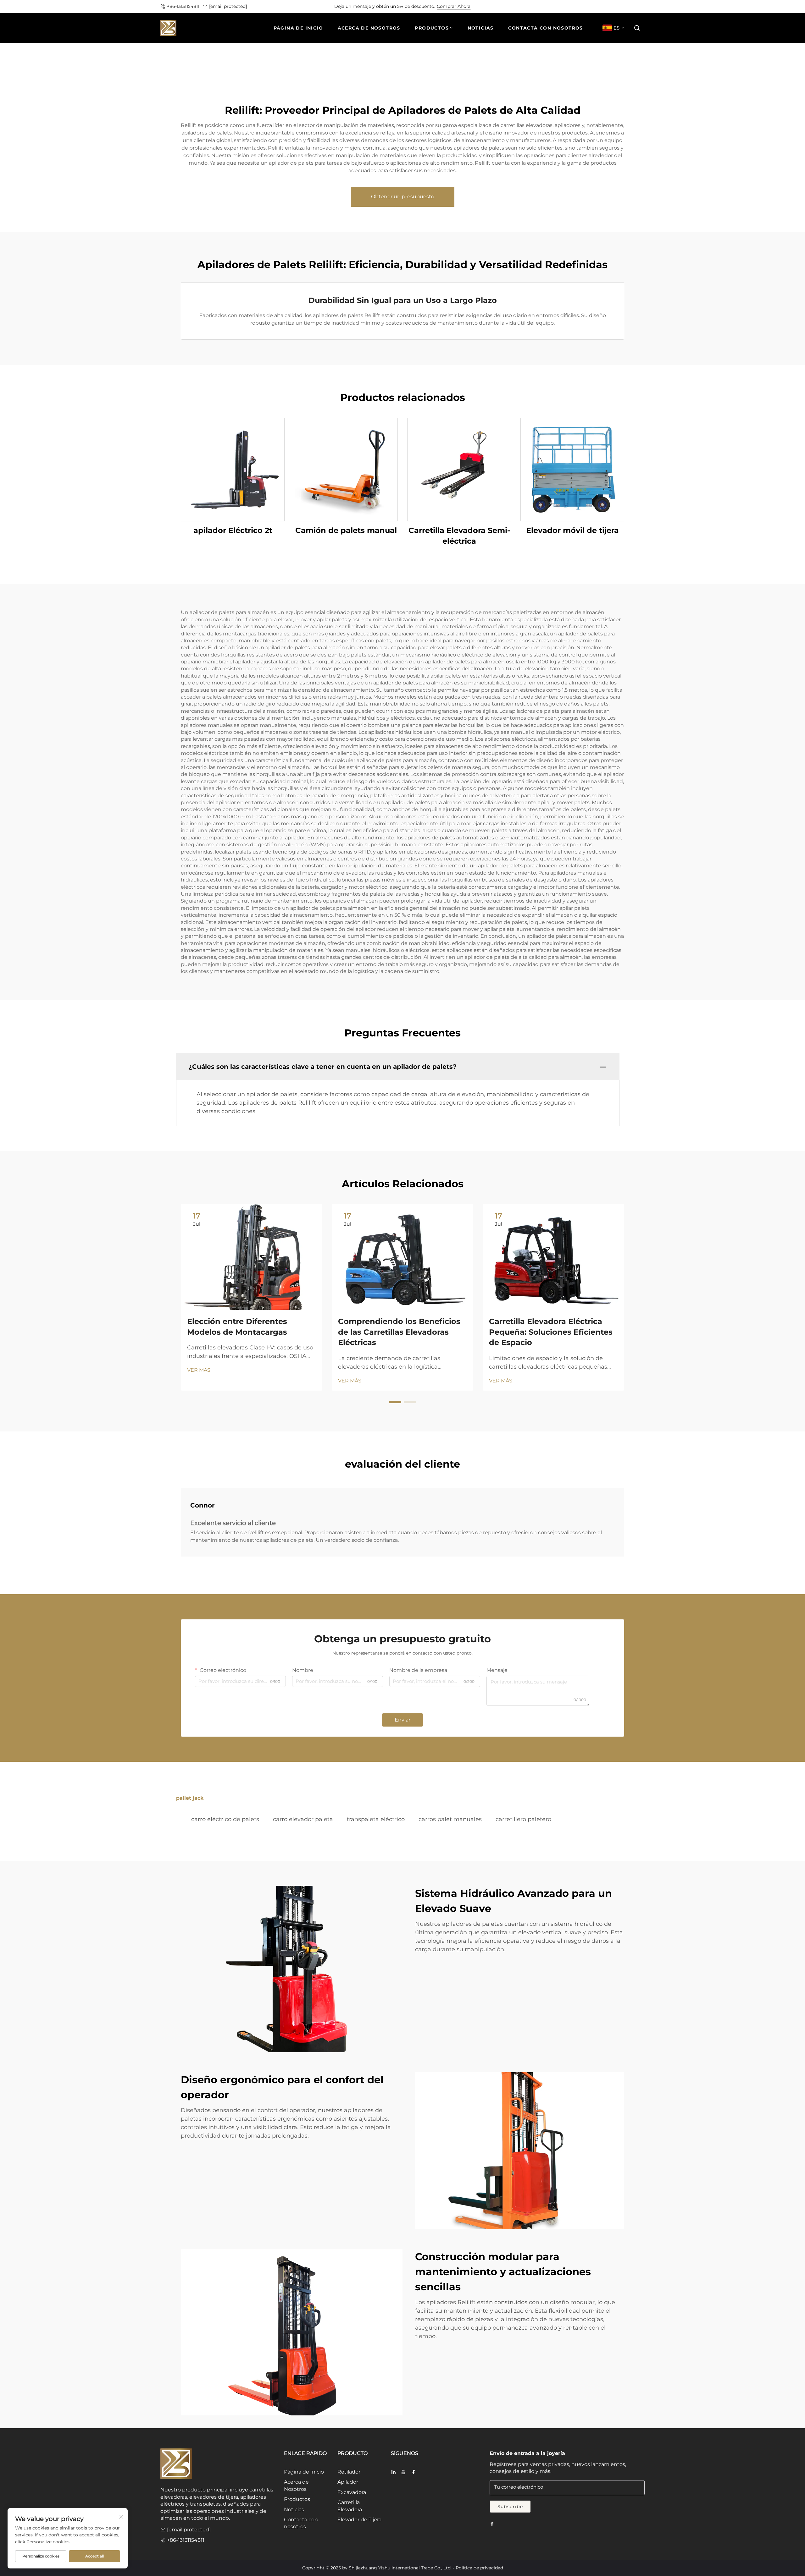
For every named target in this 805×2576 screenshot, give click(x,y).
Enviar (402, 1720)
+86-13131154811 (183, 6)
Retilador (349, 2472)
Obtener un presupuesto (403, 197)
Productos (297, 2499)
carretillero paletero (523, 1819)
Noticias (294, 2510)
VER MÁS (199, 1370)
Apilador (348, 2482)
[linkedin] (393, 2472)
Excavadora (352, 2492)
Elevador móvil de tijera (572, 530)
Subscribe (510, 2507)
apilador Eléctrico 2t (233, 530)
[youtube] (403, 2472)
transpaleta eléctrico (376, 1819)
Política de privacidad (479, 2568)
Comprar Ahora (454, 6)
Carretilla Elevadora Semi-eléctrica (459, 536)
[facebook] (414, 2472)
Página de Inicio (304, 2472)
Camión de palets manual (346, 530)
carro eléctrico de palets (225, 1819)
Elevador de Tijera (359, 2520)
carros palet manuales (450, 1819)
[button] (637, 28)
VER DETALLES (233, 469)
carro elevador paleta (303, 1819)
